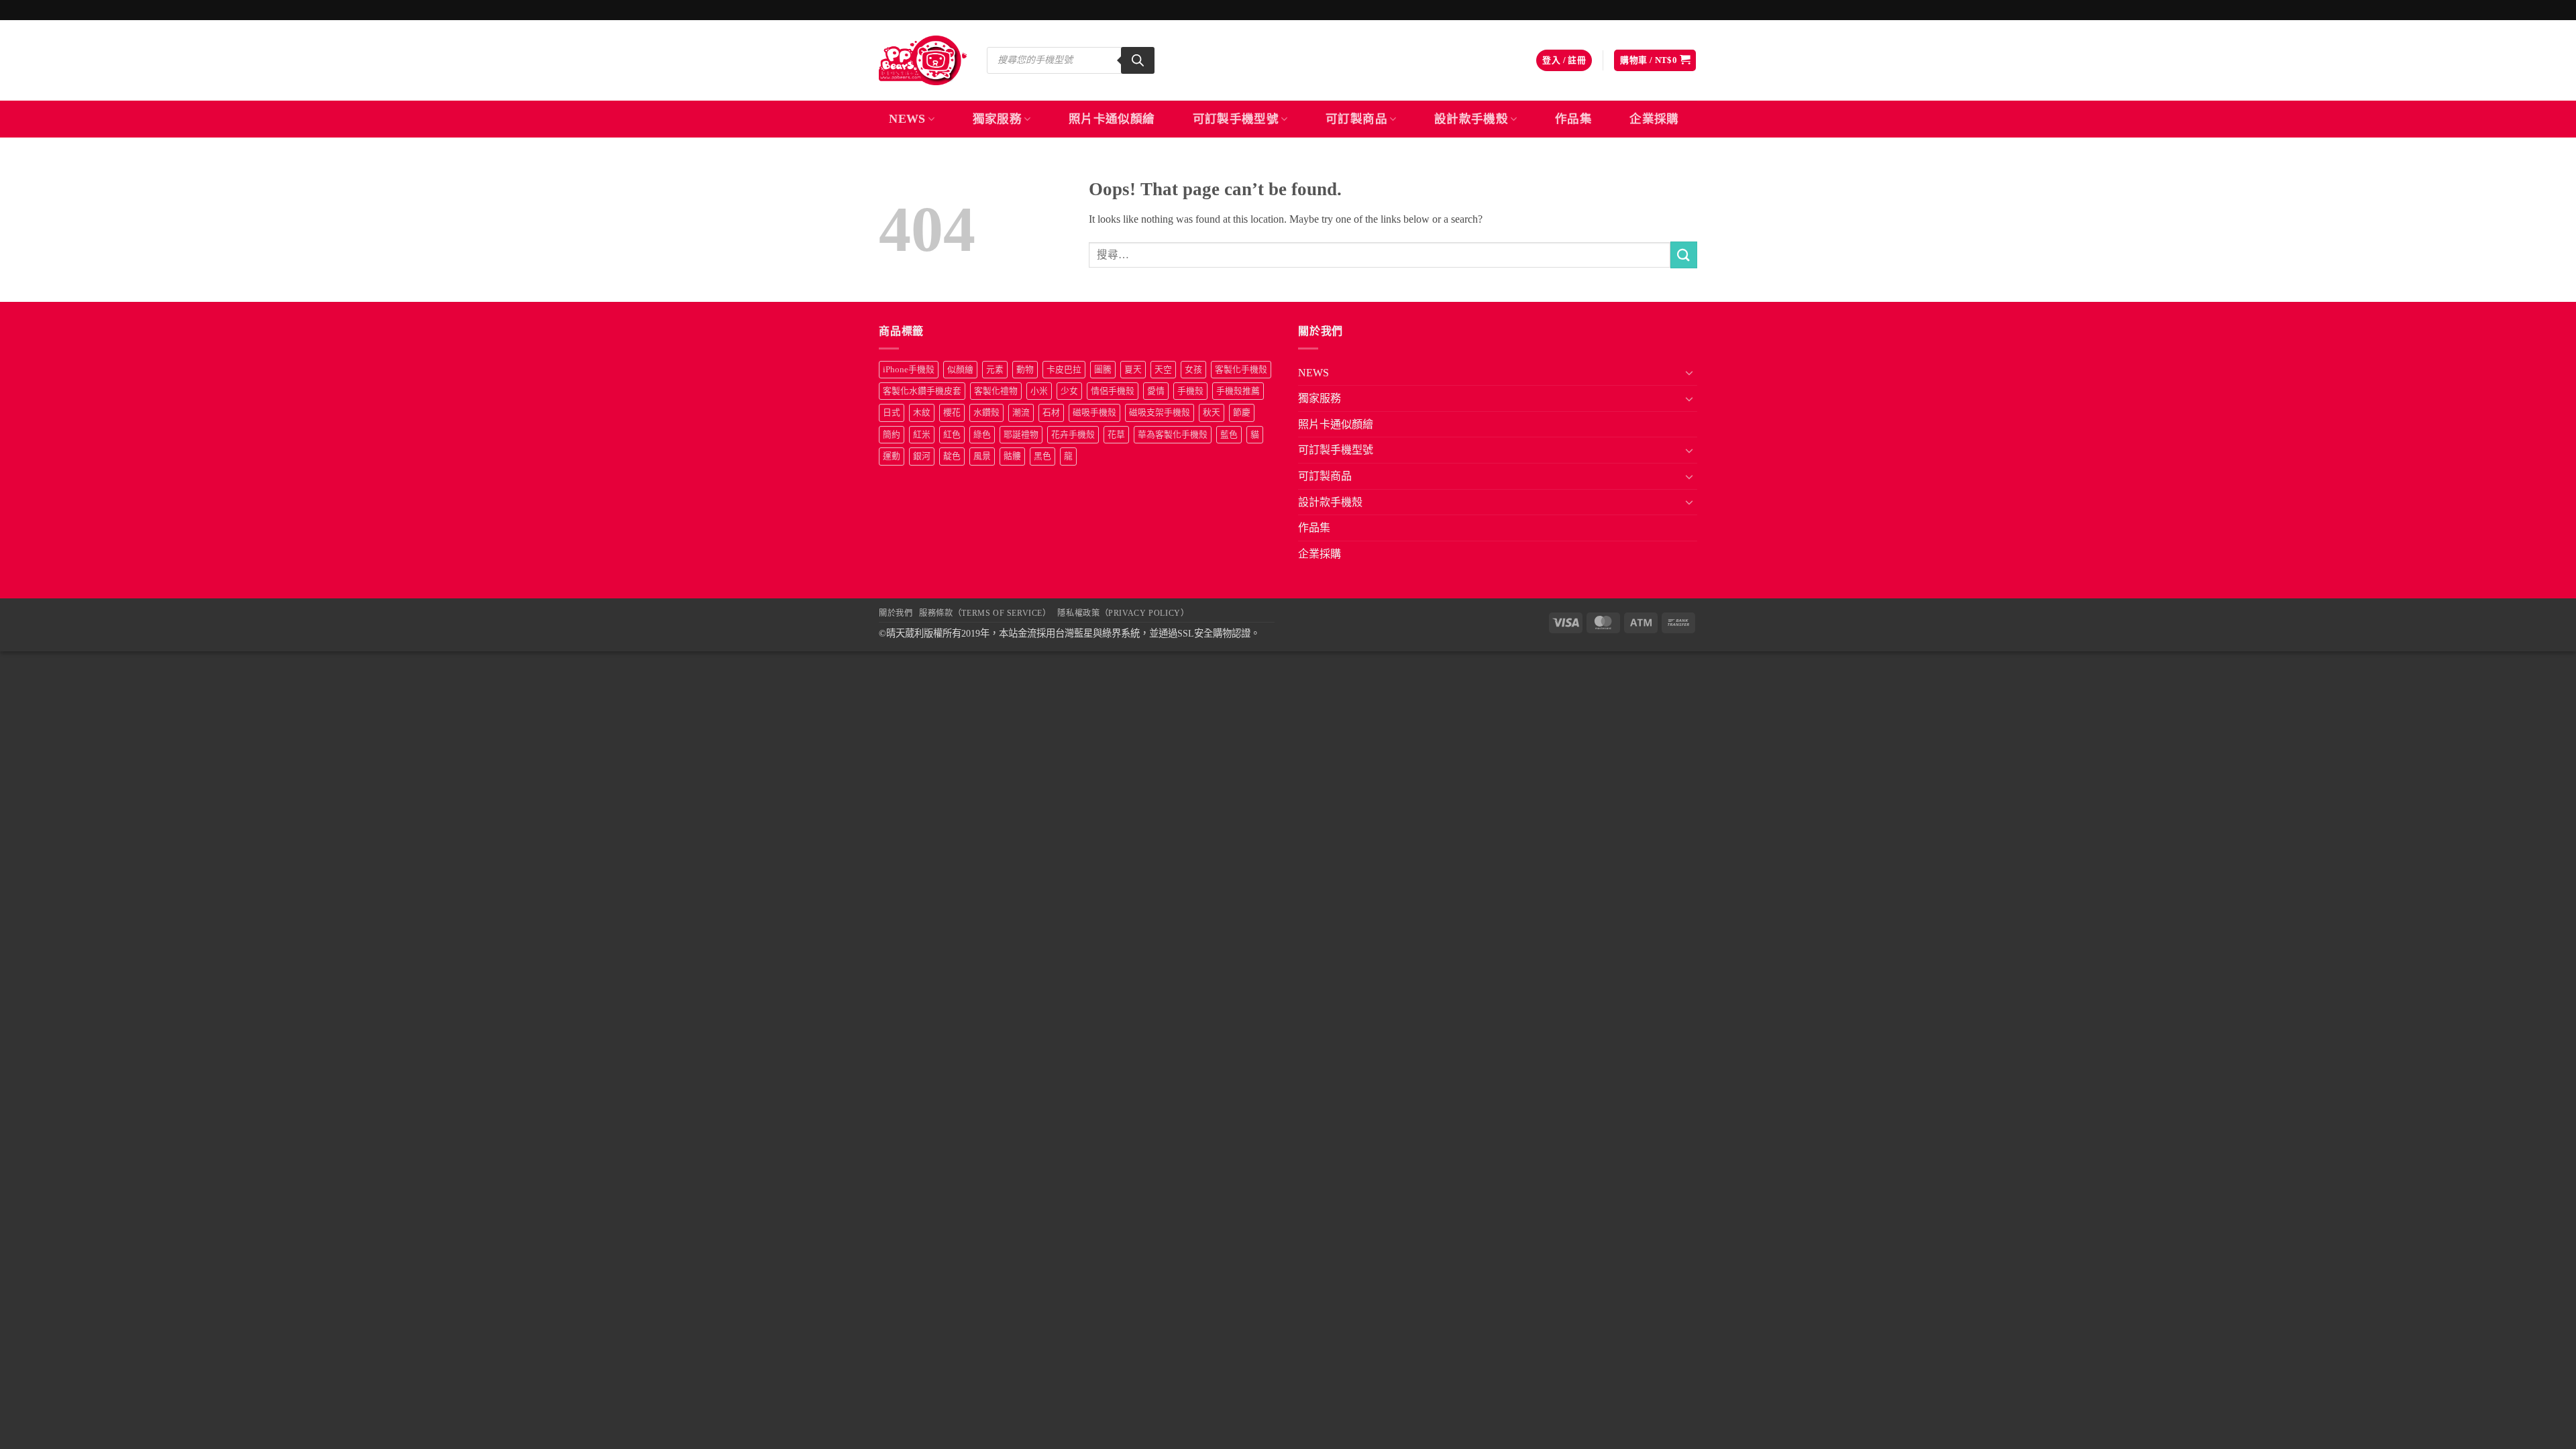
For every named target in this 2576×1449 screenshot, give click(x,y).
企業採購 (1654, 119)
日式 (892, 413)
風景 (982, 456)
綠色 (982, 435)
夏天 (1133, 370)
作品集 (1573, 119)
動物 (1025, 370)
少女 (1069, 391)
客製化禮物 (996, 391)
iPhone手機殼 (909, 370)
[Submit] (1684, 255)
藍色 (1229, 435)
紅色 (952, 435)
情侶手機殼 (1113, 391)
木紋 (922, 413)
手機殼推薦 (1238, 391)
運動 (892, 456)
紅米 (922, 435)
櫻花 (952, 413)
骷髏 (1012, 456)
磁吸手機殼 (1094, 413)
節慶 (1242, 413)
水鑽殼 (986, 413)
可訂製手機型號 (1236, 119)
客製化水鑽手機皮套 (922, 391)
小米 (1039, 391)
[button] (1564, 61)
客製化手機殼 (1241, 370)
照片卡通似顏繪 (1112, 119)
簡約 (892, 435)
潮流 (1021, 413)
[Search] (1138, 60)
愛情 (1156, 391)
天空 (1163, 370)
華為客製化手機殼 (1173, 435)
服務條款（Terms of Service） (985, 613)
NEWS (907, 119)
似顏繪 (960, 370)
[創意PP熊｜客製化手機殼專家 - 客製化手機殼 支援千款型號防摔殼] (923, 60)
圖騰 (1103, 370)
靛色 (952, 456)
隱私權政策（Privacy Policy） (1123, 613)
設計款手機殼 (1471, 119)
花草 (1116, 435)
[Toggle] (1689, 372)
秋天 (1212, 413)
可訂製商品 (1356, 119)
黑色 (1042, 456)
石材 (1051, 413)
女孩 (1193, 370)
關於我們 (896, 613)
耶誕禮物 (1021, 435)
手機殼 (1190, 391)
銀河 (922, 456)
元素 (995, 370)
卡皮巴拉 (1064, 370)
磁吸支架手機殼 (1160, 413)
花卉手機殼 (1073, 435)
